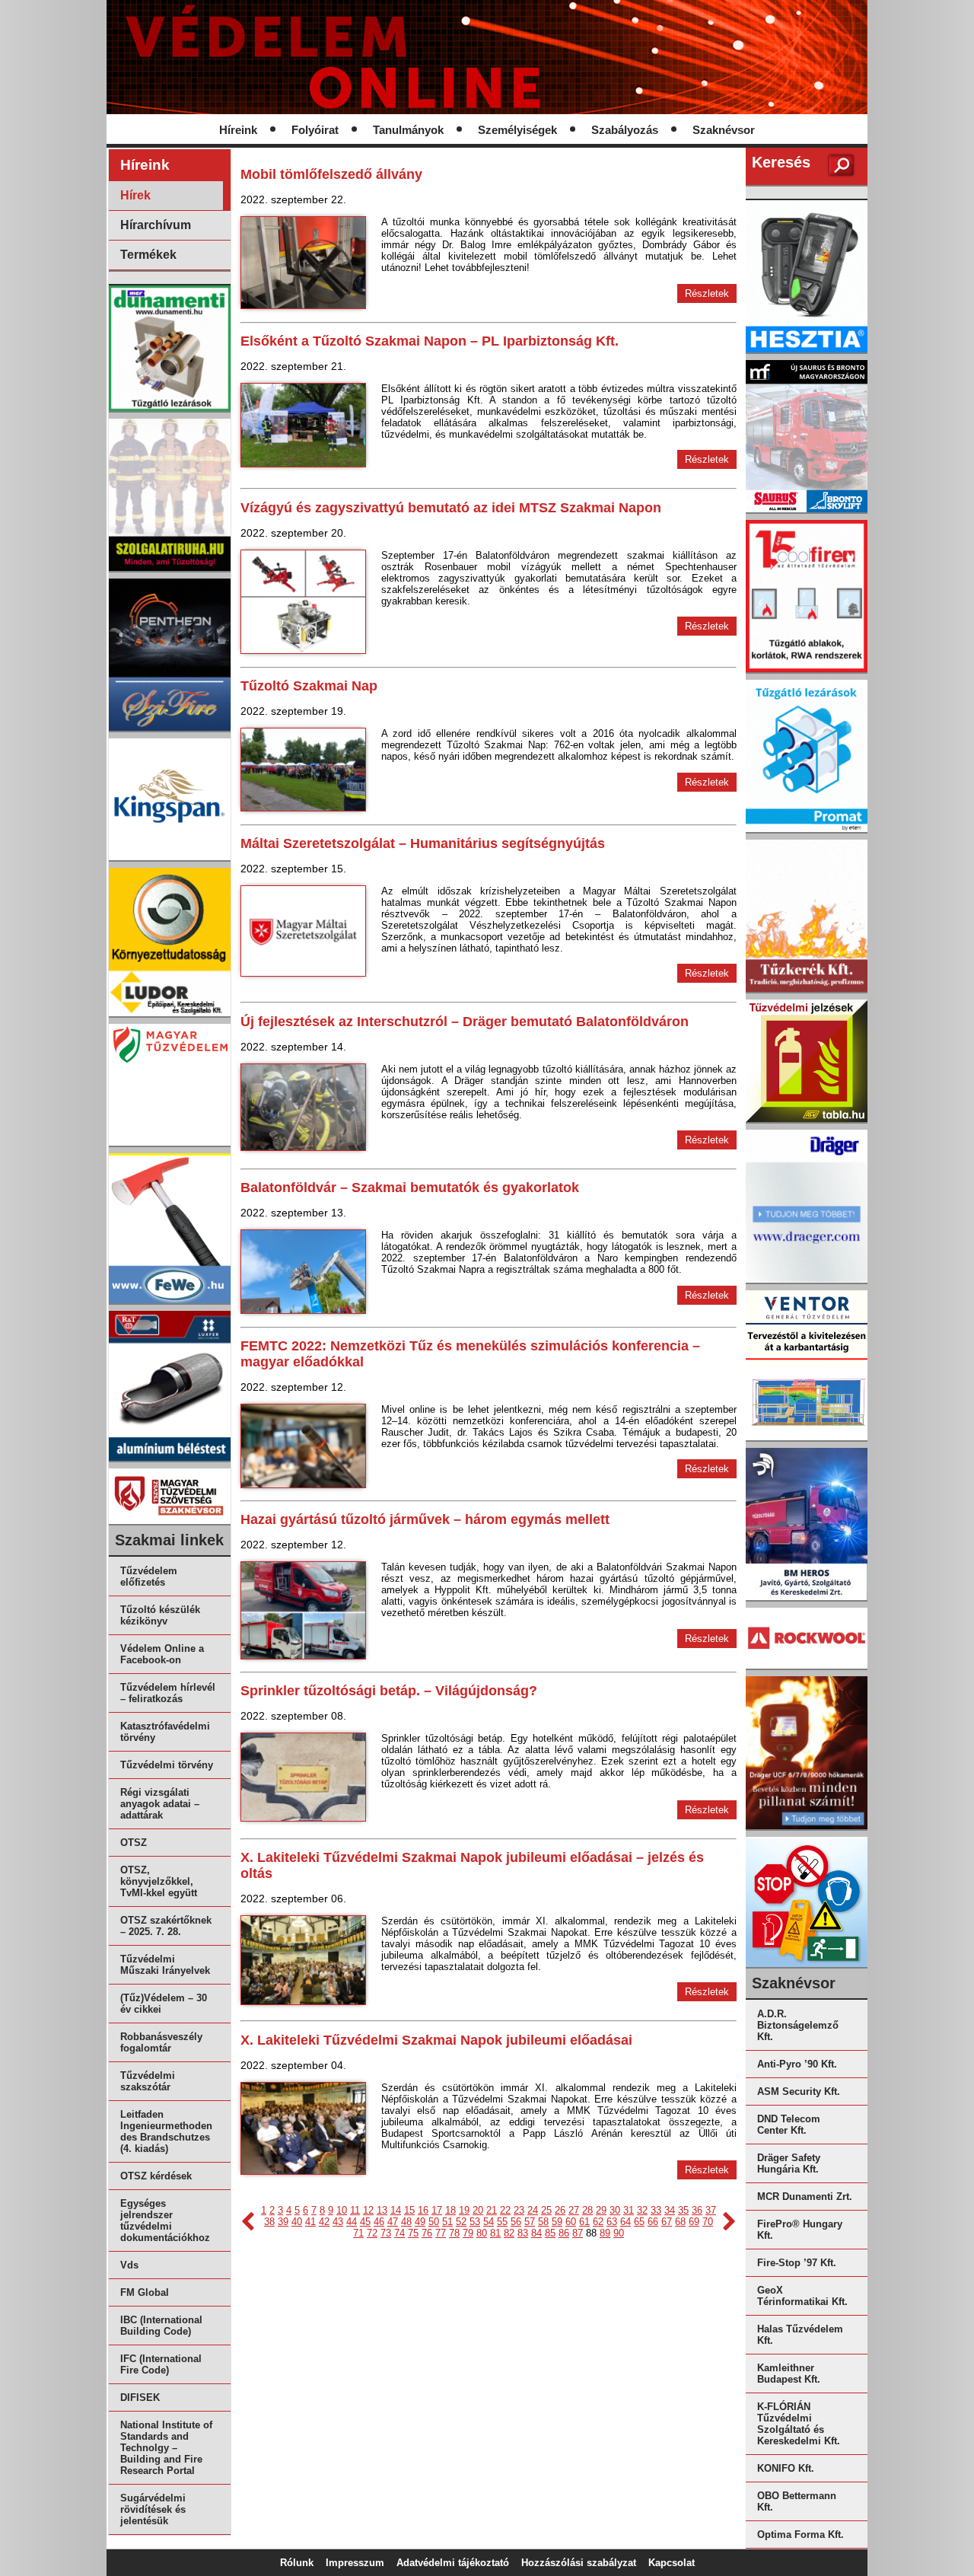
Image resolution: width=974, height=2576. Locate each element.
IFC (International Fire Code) (161, 2364)
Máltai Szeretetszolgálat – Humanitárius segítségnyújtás (423, 843)
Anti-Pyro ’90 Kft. (797, 2064)
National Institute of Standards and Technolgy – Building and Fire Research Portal (166, 2448)
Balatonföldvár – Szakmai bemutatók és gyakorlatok (410, 1188)
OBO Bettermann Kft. (797, 2501)
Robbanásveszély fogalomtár (161, 2042)
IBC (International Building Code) (161, 2326)
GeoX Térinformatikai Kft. (802, 2296)
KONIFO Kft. (786, 2468)
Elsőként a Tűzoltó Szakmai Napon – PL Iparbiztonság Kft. (430, 341)
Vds (129, 2265)
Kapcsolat (672, 2563)
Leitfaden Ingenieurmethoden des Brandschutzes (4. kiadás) (166, 2131)
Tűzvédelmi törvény (167, 1765)
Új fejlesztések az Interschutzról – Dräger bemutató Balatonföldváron (465, 1022)
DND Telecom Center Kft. (789, 2125)
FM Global (145, 2292)
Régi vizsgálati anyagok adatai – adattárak (160, 1804)
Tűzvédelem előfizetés (149, 1577)
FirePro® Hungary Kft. (800, 2230)
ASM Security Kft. (799, 2091)
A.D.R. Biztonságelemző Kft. (798, 2025)
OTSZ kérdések (156, 2176)
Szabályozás (625, 130)
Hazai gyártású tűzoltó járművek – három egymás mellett (425, 1519)
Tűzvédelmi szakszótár (148, 2081)
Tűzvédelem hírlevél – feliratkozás (168, 1693)
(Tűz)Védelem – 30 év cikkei (164, 2004)
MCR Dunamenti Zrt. (805, 2197)
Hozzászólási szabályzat (579, 2563)
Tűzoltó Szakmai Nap (309, 686)
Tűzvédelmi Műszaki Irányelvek (165, 1965)
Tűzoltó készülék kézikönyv (160, 1615)
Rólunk (297, 2563)
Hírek (135, 195)
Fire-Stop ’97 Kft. (797, 2263)
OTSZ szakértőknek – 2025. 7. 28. (166, 1926)
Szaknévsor (724, 130)
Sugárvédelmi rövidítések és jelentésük (153, 2509)
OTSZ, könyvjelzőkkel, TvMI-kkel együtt (159, 1881)
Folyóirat (315, 130)
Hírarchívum (156, 225)
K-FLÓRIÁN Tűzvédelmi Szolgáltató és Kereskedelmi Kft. (799, 2424)
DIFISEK (140, 2397)
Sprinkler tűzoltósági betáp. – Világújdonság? (389, 1691)
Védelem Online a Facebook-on (162, 1654)
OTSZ (134, 1843)
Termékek (148, 255)
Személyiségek (517, 130)
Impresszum (355, 2563)
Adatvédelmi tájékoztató (453, 2563)
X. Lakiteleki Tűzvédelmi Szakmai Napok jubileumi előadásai (436, 2040)
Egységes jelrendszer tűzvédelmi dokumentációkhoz (165, 2221)
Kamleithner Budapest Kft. (789, 2374)
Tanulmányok (408, 130)
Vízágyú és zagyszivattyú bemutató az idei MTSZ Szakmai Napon (451, 508)
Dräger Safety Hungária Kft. (789, 2163)
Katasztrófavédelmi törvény (165, 1732)
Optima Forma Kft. (801, 2535)
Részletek (707, 293)
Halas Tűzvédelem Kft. (800, 2335)
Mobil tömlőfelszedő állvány (331, 174)
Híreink (238, 130)
